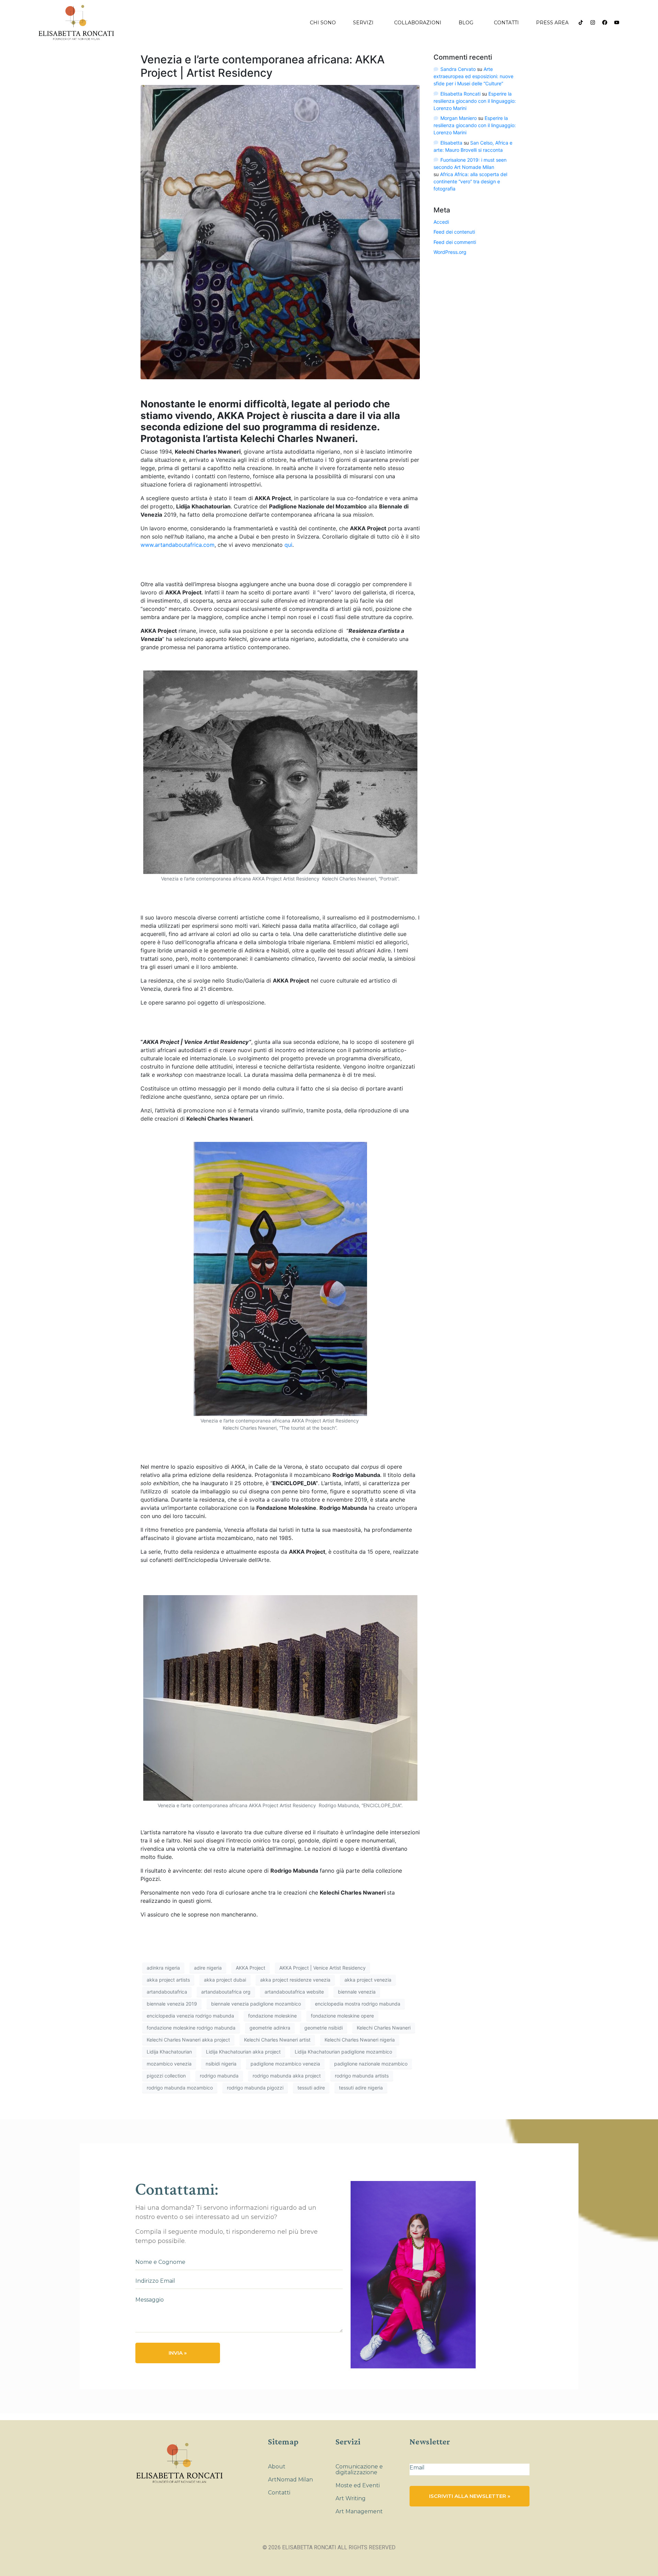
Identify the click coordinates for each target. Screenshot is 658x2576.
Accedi (441, 222)
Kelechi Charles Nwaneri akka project (188, 2040)
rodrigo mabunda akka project (287, 2076)
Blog (466, 23)
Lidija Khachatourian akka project (243, 2052)
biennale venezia (357, 1992)
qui (288, 545)
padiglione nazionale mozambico (371, 2064)
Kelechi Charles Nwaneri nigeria (360, 2040)
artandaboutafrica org (226, 1992)
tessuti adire (311, 2088)
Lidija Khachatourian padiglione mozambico (343, 2052)
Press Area (552, 23)
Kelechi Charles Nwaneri (384, 2028)
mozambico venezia (169, 2064)
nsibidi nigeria (221, 2064)
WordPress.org (450, 252)
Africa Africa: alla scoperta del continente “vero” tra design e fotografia (470, 181)
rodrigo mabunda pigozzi (255, 2088)
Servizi (363, 23)
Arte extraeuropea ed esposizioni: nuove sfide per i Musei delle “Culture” (473, 76)
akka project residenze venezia (295, 1980)
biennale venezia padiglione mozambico (256, 2004)
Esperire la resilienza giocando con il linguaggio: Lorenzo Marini (475, 101)
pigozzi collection (166, 2076)
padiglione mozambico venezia (285, 2064)
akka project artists (168, 1980)
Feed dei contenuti (454, 232)
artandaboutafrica (167, 1992)
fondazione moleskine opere (342, 2016)
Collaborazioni (418, 23)
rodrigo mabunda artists (362, 2076)
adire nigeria (208, 1968)
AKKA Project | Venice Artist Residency (322, 1968)
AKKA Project (251, 1968)
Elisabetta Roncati (460, 94)
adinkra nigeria (163, 1968)
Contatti (506, 23)
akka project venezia (368, 1980)
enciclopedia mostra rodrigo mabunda (358, 2004)
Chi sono (323, 23)
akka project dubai (225, 1980)
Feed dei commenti (455, 242)
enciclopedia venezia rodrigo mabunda (190, 2016)
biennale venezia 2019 (172, 2004)
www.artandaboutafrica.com (178, 545)
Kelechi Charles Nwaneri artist (277, 2040)
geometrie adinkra (270, 2028)
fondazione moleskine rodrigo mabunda (191, 2028)
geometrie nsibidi (324, 2028)
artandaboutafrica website (294, 1992)
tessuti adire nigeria (361, 2088)
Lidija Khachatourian (169, 2052)
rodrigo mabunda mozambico (180, 2088)
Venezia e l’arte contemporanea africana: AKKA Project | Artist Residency (263, 66)
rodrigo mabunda (219, 2076)
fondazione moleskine (272, 2016)
